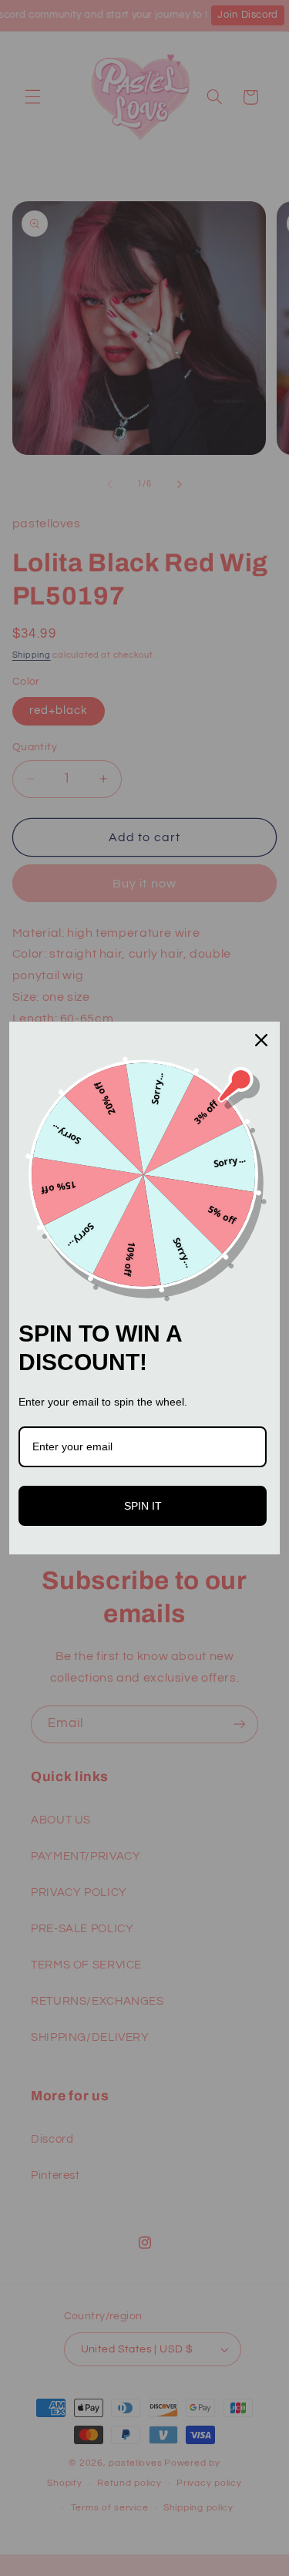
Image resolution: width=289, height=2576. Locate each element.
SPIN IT (143, 1506)
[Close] (261, 1040)
